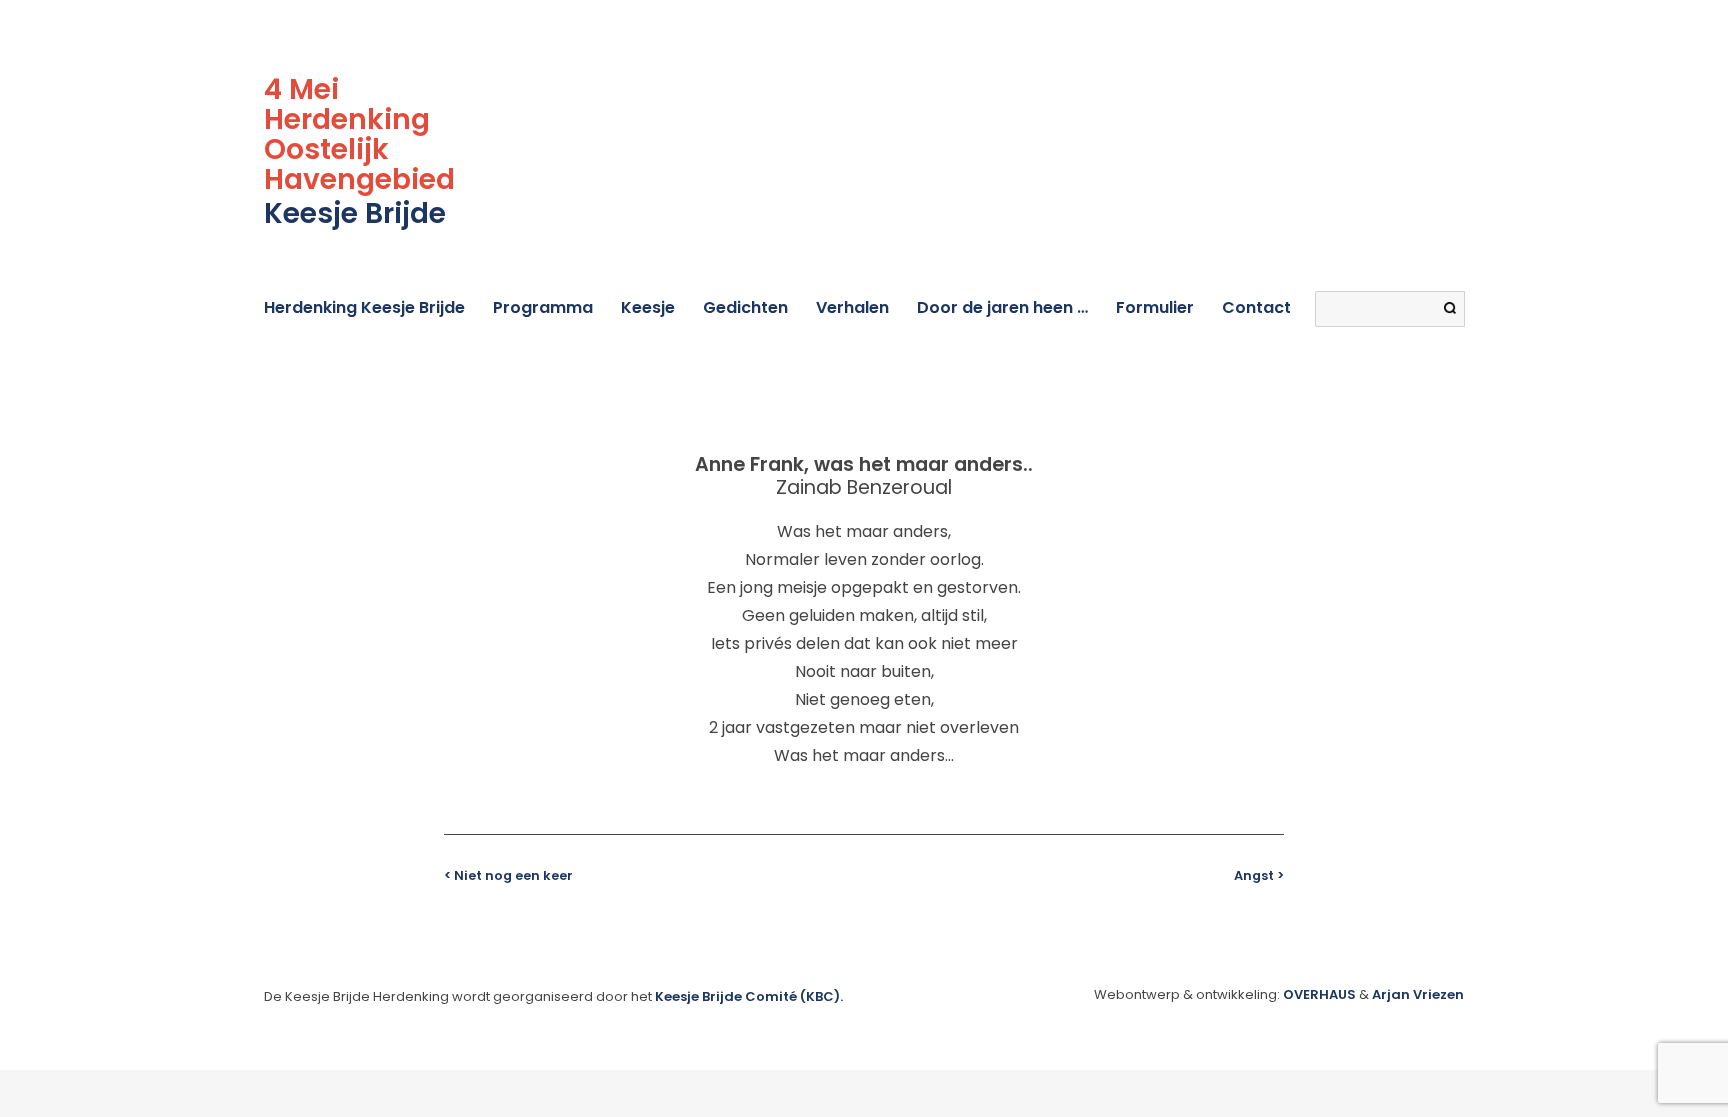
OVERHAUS (1319, 994)
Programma (543, 307)
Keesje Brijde (355, 213)
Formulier (1155, 307)
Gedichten (745, 307)
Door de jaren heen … (1002, 307)
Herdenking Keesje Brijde (364, 307)
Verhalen (852, 307)
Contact (1256, 307)
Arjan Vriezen (1418, 994)
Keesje (648, 307)
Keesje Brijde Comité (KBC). (749, 996)
